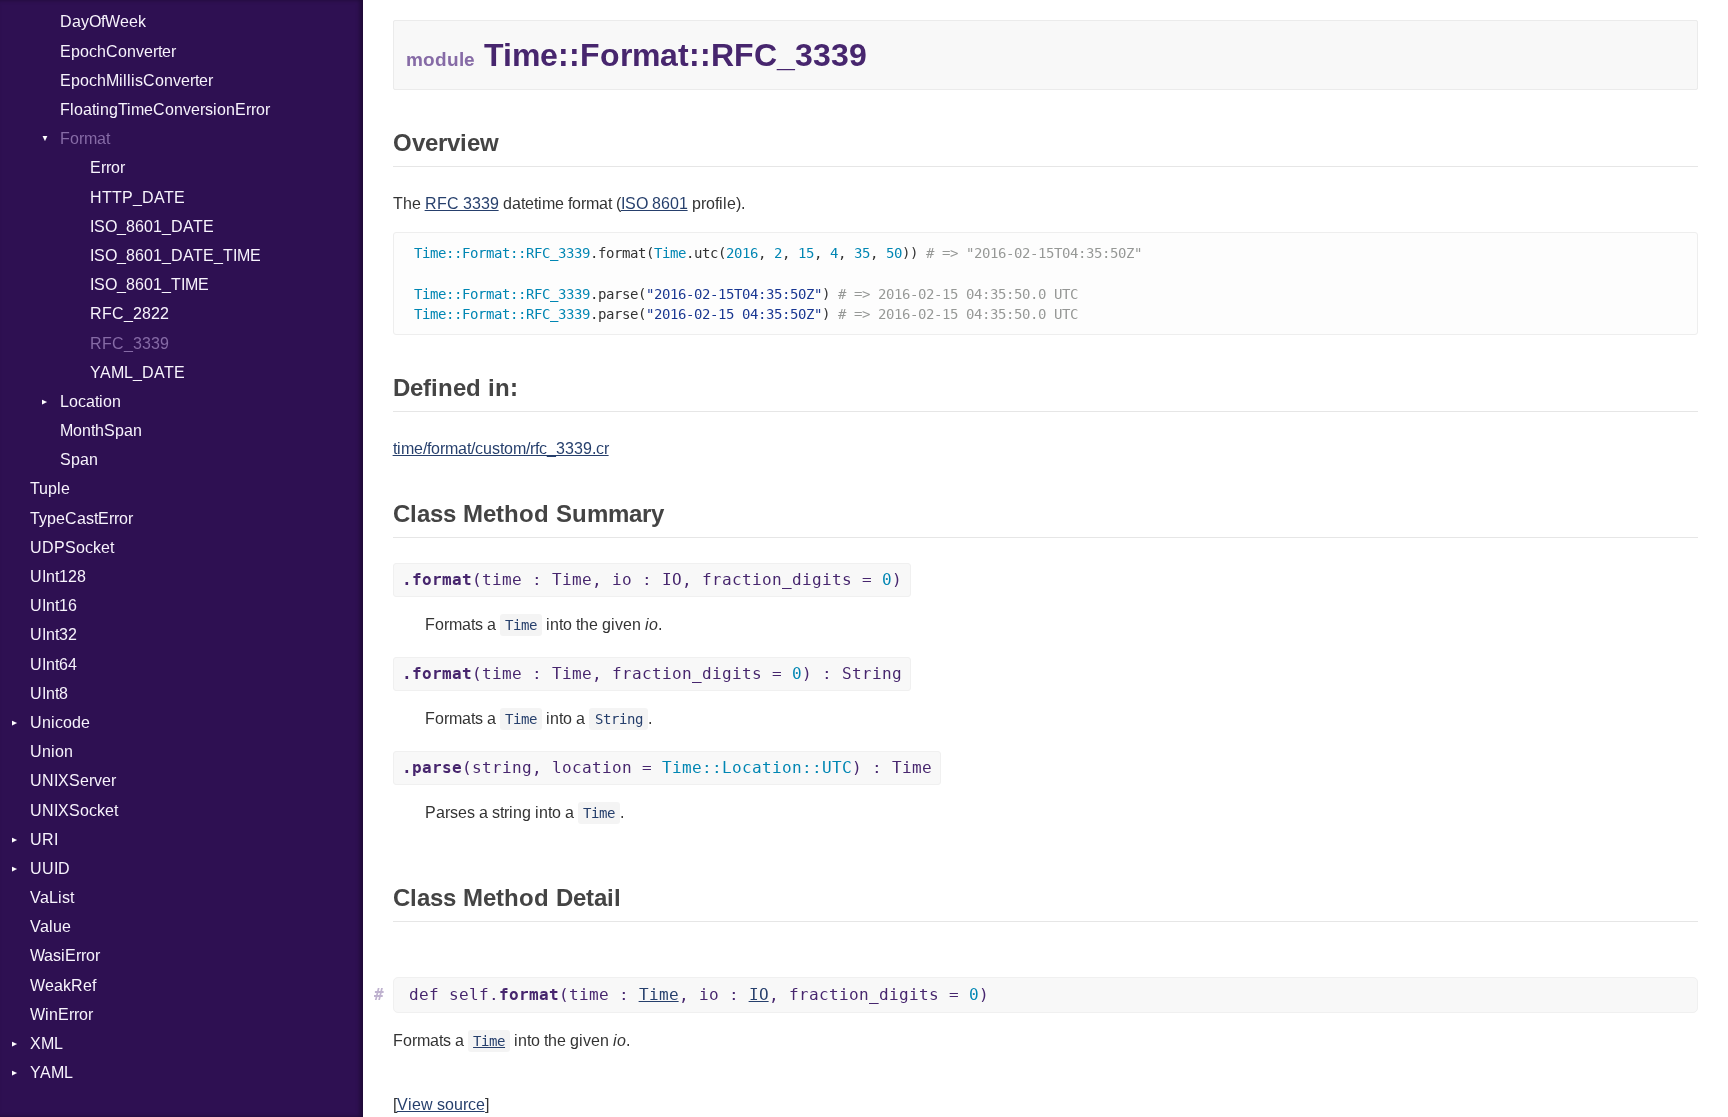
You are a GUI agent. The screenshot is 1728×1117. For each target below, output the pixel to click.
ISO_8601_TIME (149, 284)
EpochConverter (118, 51)
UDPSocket (72, 547)
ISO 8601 (654, 203)
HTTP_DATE (137, 197)
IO (759, 994)
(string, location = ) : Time (667, 767)
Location (90, 401)
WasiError (65, 955)
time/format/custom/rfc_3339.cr (501, 448)
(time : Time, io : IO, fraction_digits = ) (652, 579)
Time (521, 625)
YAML (51, 1072)
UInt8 (49, 693)
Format (85, 138)
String (619, 719)
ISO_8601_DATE (152, 226)
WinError (61, 1014)
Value (50, 926)
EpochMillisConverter (136, 80)
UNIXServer (73, 780)
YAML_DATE (137, 372)
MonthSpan (101, 430)
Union (51, 751)
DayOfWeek (103, 21)
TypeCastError (81, 518)
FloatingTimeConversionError (165, 109)
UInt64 (53, 664)
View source (441, 1104)
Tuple (50, 488)
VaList (52, 897)
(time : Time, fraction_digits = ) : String (652, 673)
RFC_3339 (129, 343)
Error (107, 167)
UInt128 (58, 576)
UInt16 (53, 605)
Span (79, 459)
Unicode (60, 722)
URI (44, 839)
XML (46, 1043)
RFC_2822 (129, 313)
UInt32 (53, 634)
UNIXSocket (74, 810)
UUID (50, 868)
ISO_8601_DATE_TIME (175, 255)
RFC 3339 (462, 203)
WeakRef (63, 985)
